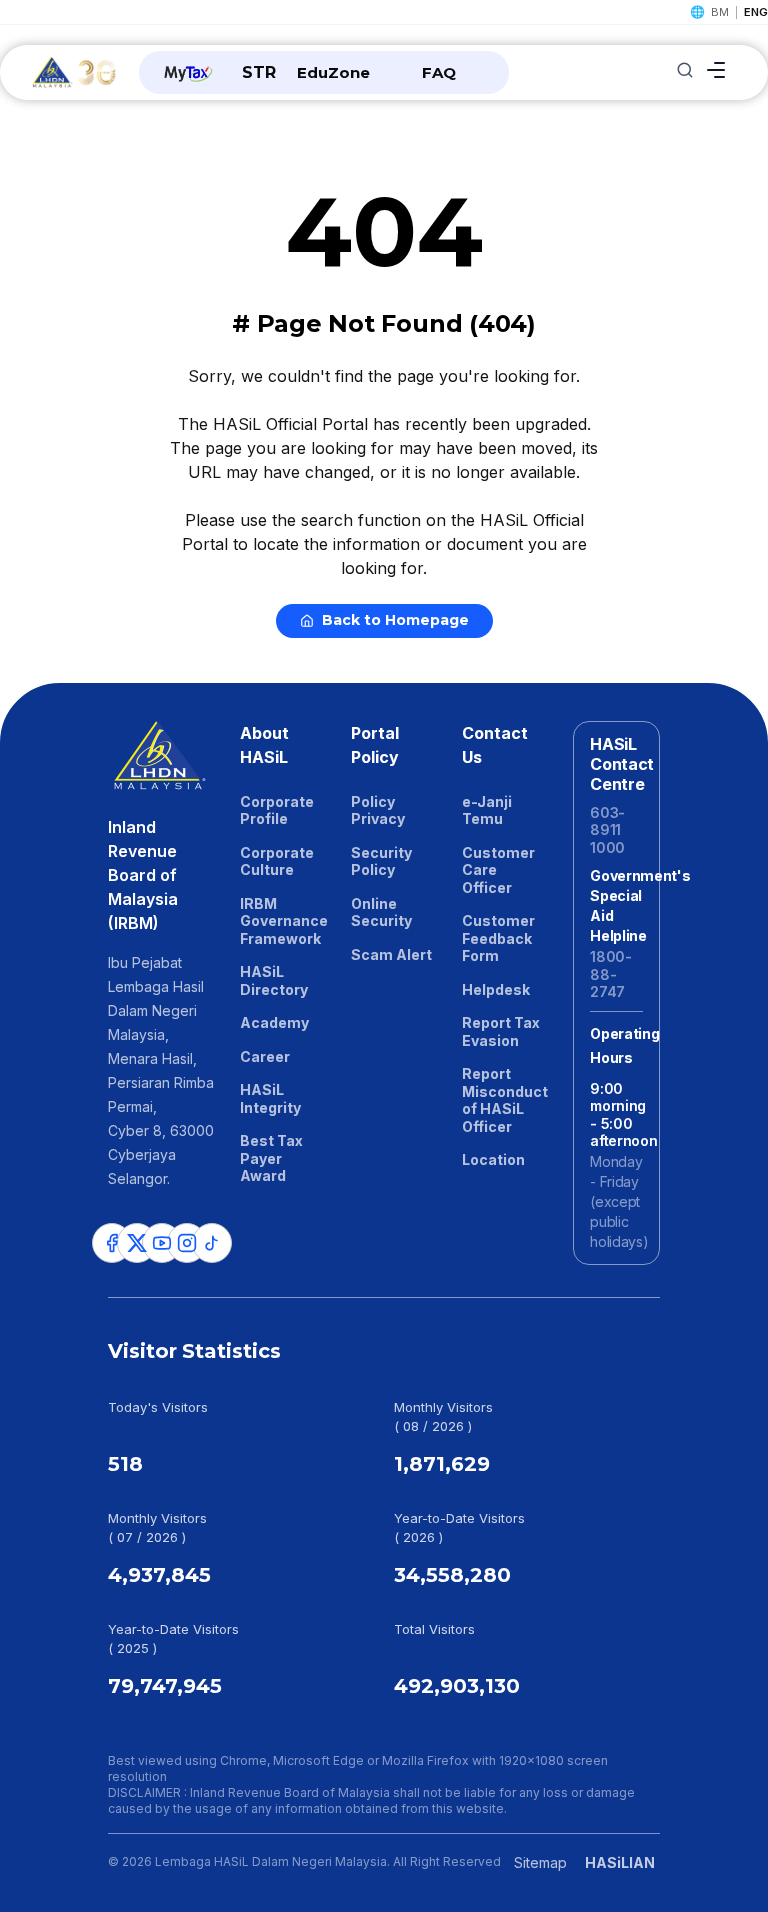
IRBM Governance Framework (283, 921)
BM (720, 12)
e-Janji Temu (487, 810)
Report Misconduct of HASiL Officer (505, 1100)
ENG (756, 12)
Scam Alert (391, 954)
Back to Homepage (395, 620)
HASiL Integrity (270, 1098)
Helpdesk (496, 989)
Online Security (381, 912)
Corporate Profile (277, 810)
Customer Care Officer (498, 870)
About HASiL (264, 745)
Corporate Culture (277, 861)
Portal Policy (375, 745)
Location (493, 1159)
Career (265, 1056)
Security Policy (381, 861)
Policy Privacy (378, 810)
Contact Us (495, 745)
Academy (274, 1022)
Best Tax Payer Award (271, 1158)
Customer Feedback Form (498, 938)
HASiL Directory (274, 980)
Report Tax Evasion (501, 1031)
